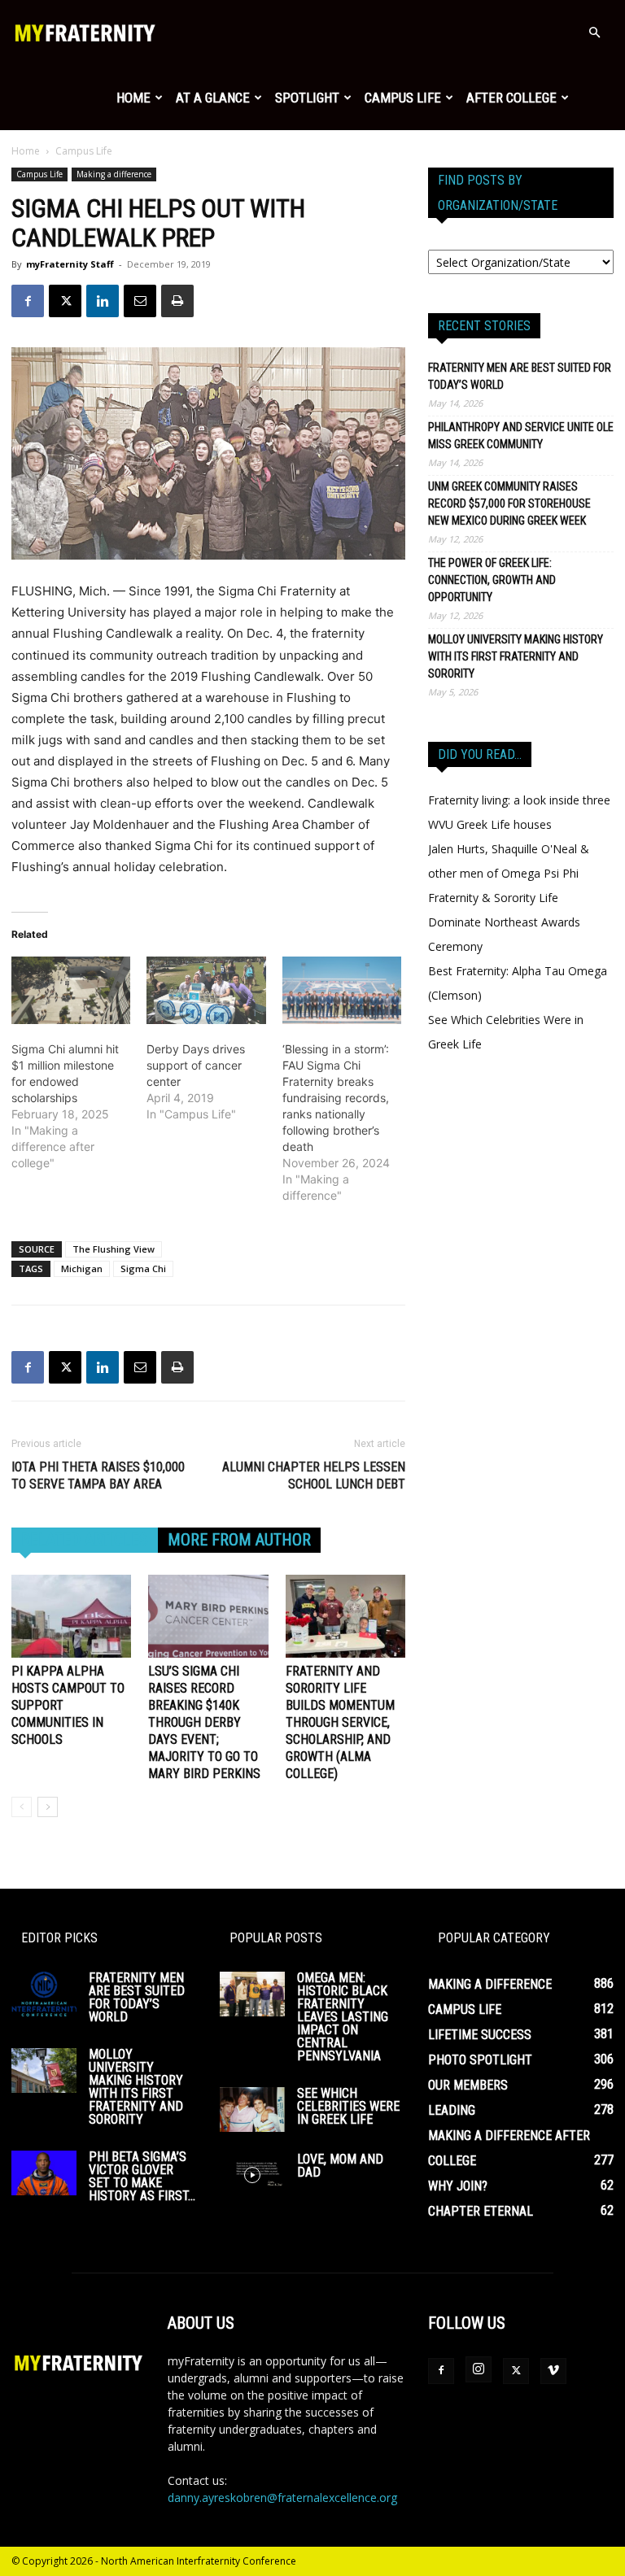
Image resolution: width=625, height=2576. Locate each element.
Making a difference (114, 174)
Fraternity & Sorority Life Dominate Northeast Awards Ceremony (504, 922)
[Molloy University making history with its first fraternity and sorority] (44, 2070)
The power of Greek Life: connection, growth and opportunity (492, 580)
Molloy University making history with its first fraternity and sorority (516, 656)
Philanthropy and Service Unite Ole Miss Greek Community (521, 436)
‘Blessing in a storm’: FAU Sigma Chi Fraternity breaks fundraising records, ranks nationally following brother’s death (336, 1098)
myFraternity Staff (70, 264)
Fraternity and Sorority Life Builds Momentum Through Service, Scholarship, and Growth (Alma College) (340, 1722)
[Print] (177, 301)
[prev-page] (22, 1807)
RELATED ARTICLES (85, 1540)
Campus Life (403, 98)
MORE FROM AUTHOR (239, 1540)
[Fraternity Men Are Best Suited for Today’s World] (44, 1994)
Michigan (82, 1268)
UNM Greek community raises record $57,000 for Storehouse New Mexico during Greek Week (509, 503)
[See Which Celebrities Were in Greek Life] (252, 2110)
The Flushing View (114, 1249)
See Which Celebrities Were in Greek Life (348, 2106)
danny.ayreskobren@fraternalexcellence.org (282, 2498)
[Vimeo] (553, 2371)
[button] (594, 33)
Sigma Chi (143, 1268)
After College (511, 98)
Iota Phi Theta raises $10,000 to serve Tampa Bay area (98, 1475)
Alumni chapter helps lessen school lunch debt (314, 1475)
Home (133, 98)
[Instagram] (479, 2369)
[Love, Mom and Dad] (252, 2175)
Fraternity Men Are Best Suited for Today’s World (520, 376)
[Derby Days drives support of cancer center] (206, 991)
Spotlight (307, 98)
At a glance (213, 98)
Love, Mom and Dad (340, 2166)
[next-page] (48, 1807)
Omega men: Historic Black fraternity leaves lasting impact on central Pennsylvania (343, 2017)
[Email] (140, 301)
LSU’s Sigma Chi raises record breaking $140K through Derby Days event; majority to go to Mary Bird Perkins (204, 1722)
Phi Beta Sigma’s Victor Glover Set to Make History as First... (142, 2176)
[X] (65, 301)
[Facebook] (28, 301)
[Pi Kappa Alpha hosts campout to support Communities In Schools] (71, 1616)
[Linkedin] (103, 301)
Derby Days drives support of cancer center (196, 1065)
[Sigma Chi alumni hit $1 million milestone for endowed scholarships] (71, 991)
